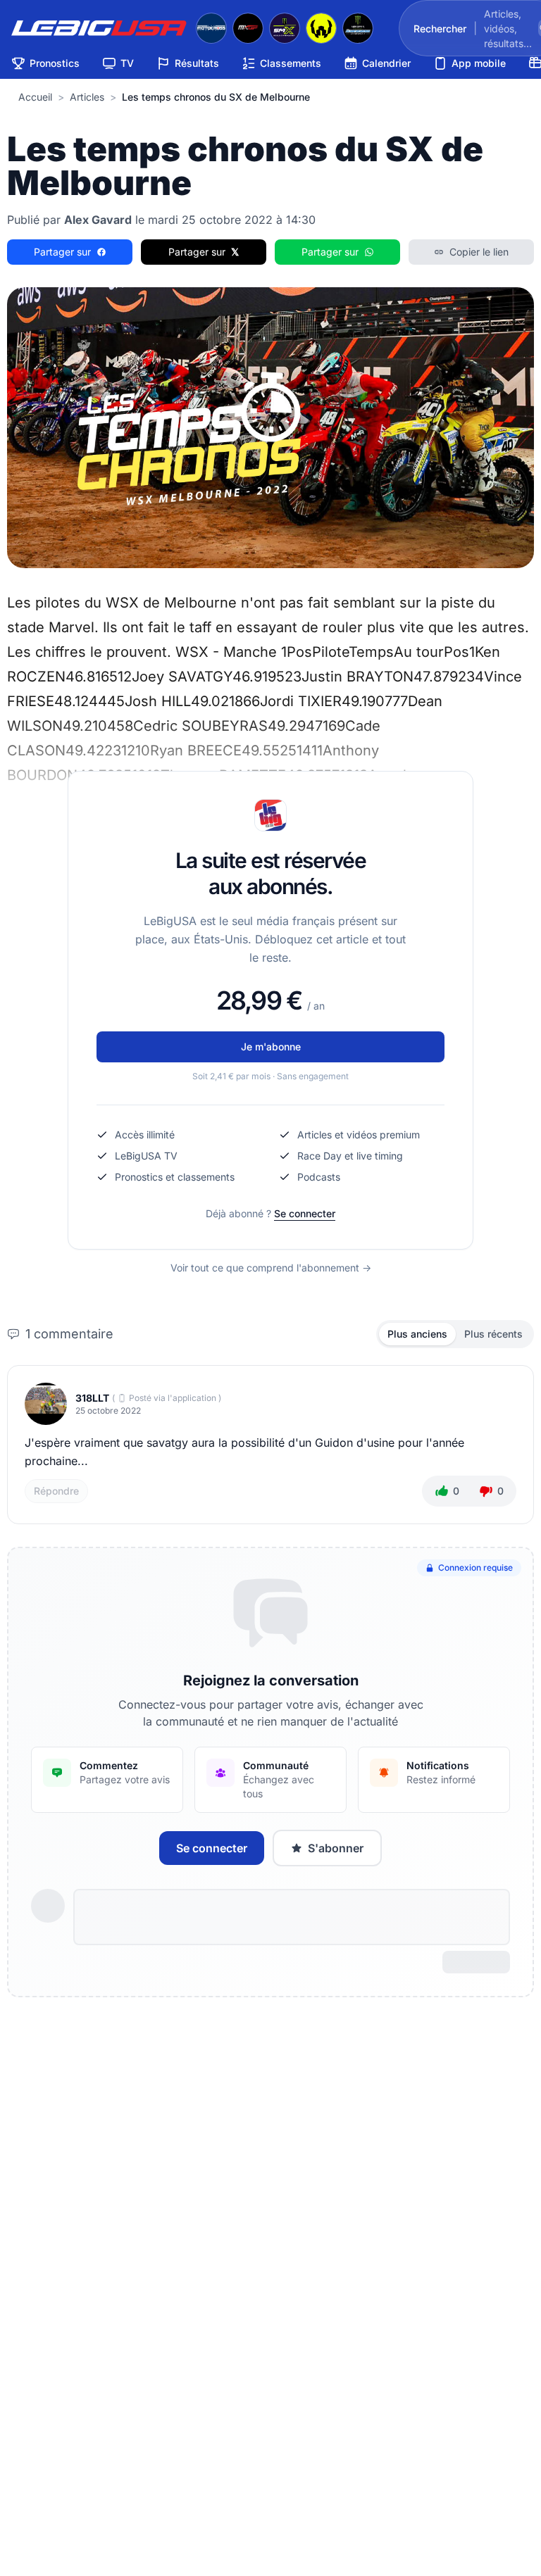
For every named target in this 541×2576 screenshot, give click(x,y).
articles (87, 97)
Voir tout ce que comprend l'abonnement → (271, 1268)
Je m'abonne (271, 1047)
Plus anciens (417, 1334)
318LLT (92, 1398)
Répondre (56, 1491)
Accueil (35, 97)
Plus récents (493, 1334)
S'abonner (336, 1848)
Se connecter (305, 1213)
